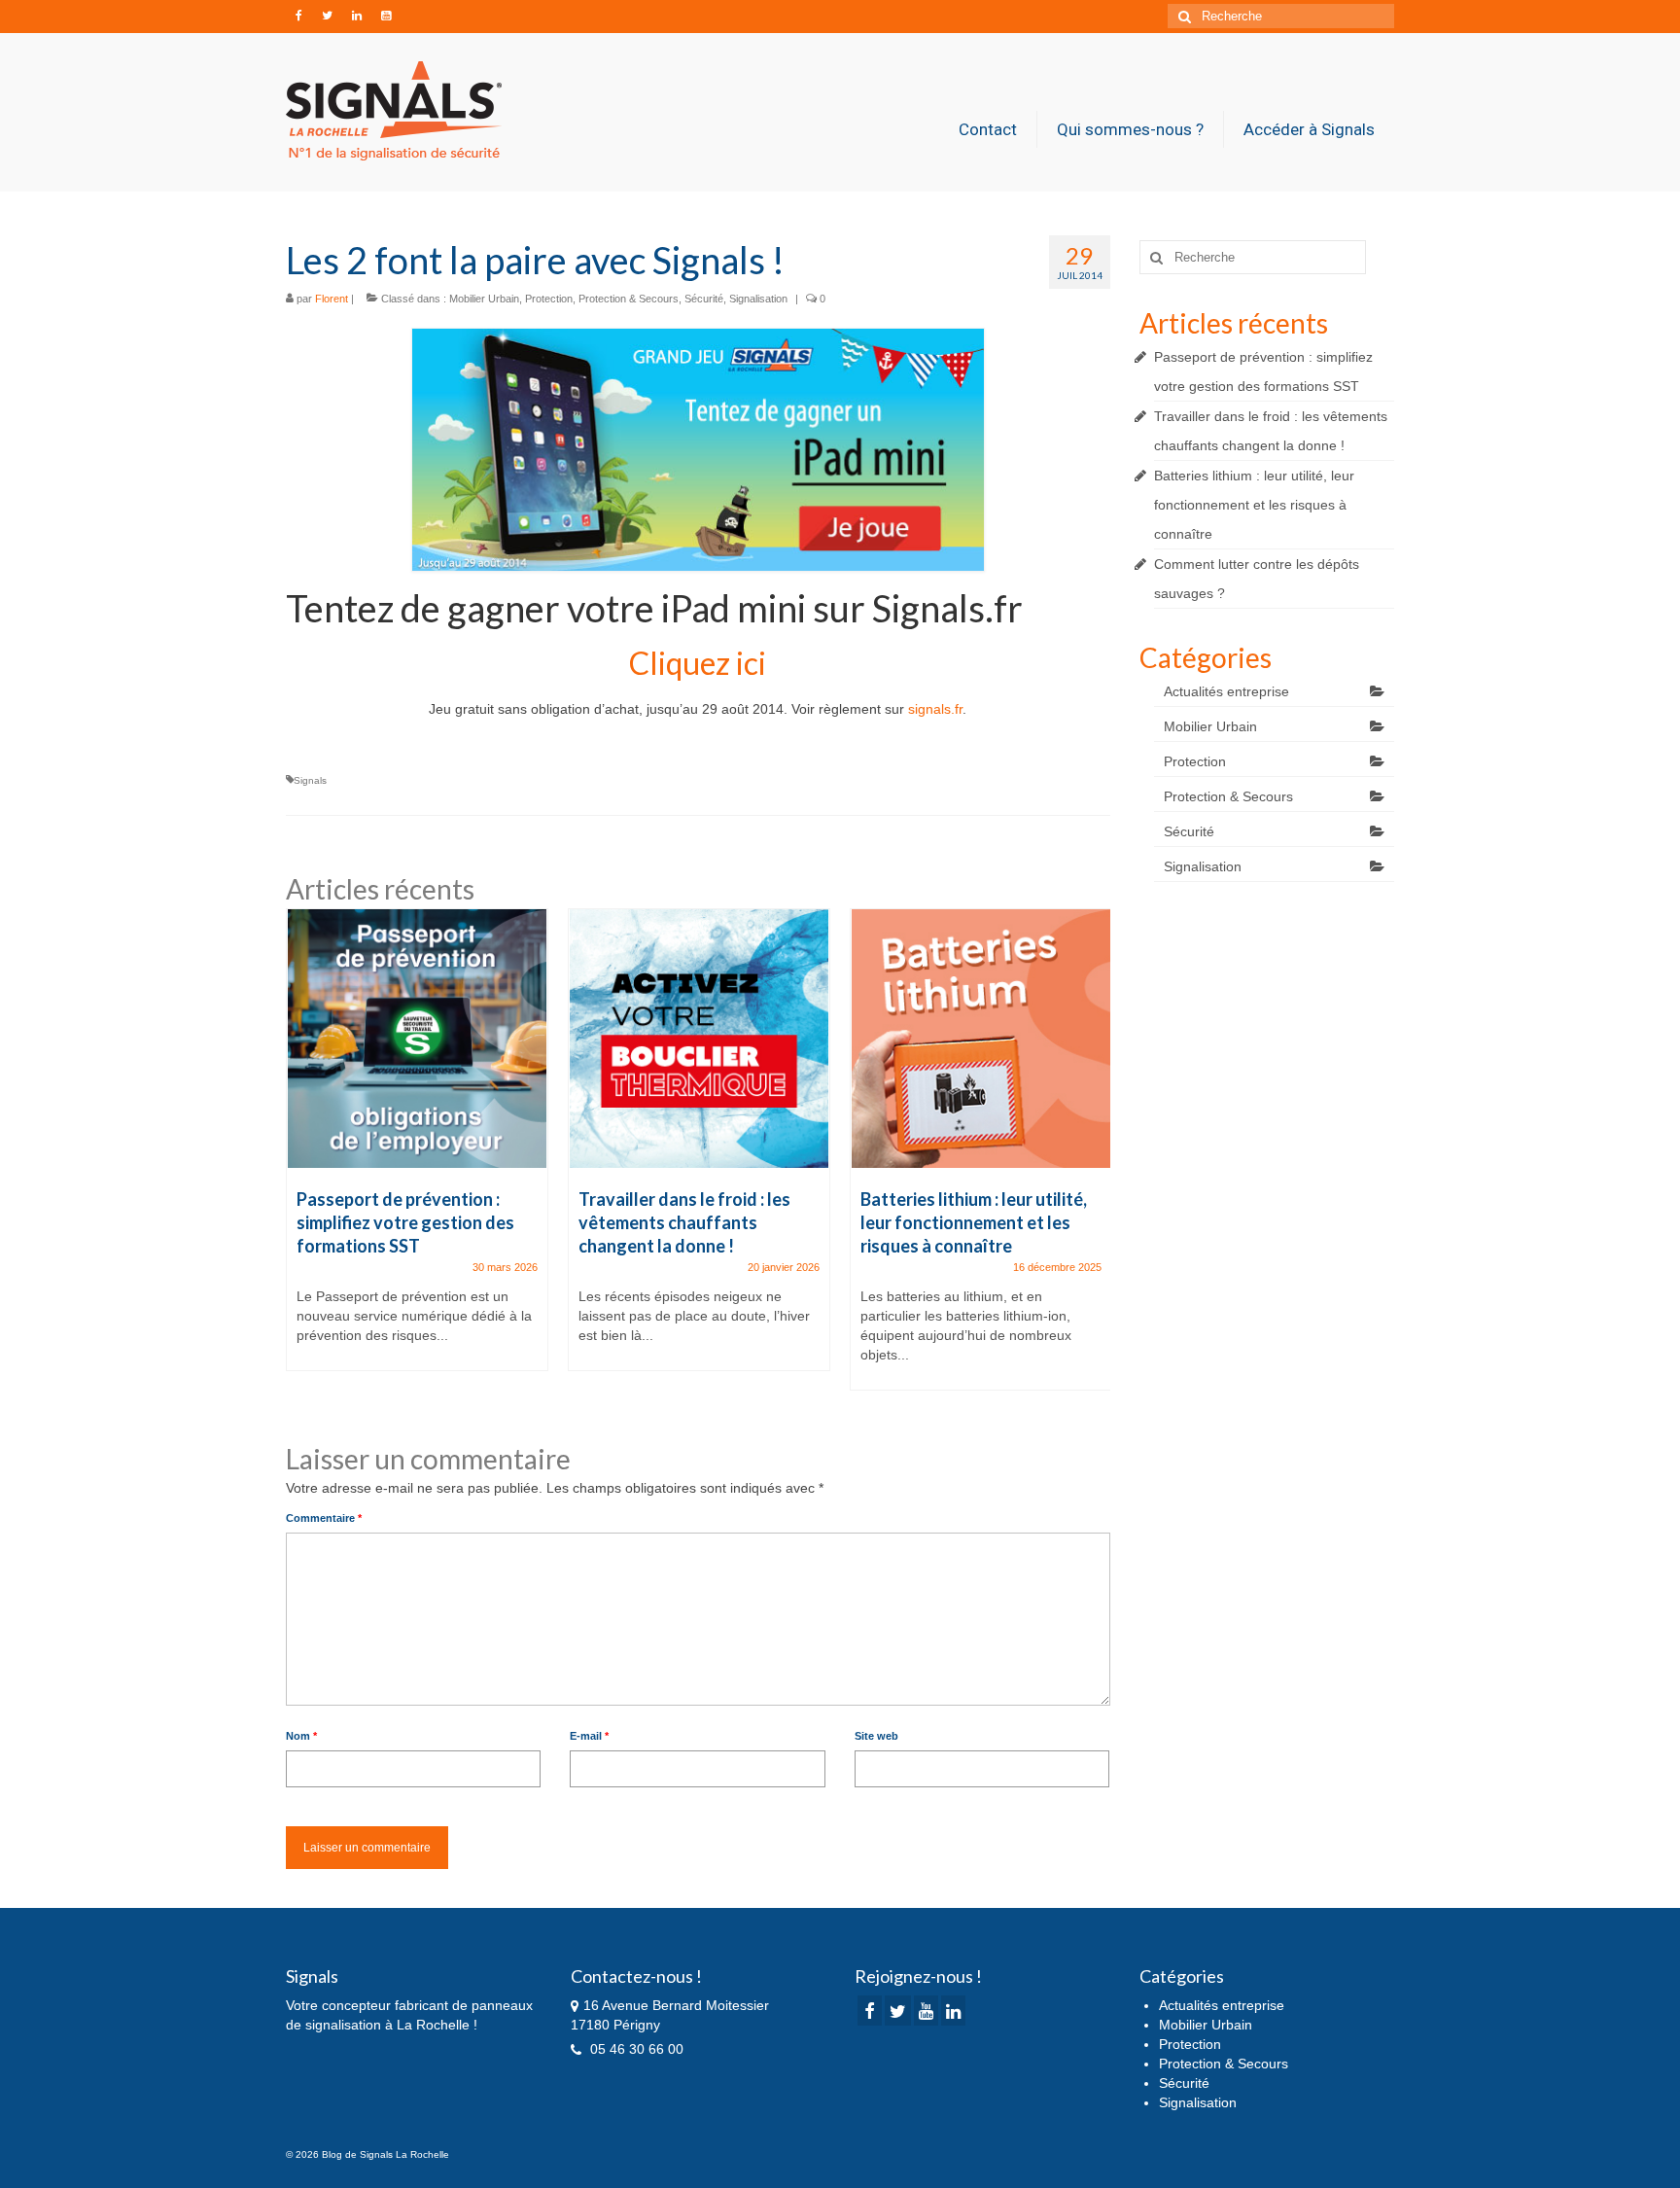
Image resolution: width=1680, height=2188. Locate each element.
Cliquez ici (698, 663)
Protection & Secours (629, 299)
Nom (301, 1736)
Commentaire (324, 1518)
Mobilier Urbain (484, 299)
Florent (332, 299)
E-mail (589, 1736)
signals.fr (935, 709)
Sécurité (704, 299)
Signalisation (758, 299)
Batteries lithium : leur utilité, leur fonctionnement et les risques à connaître (1254, 505)
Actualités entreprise (1226, 691)
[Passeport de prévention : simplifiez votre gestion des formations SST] (417, 1039)
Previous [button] (303, 1159)
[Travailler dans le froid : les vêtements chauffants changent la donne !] (699, 1039)
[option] (417, 1149)
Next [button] (1093, 1159)
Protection (549, 299)
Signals (310, 780)
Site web (876, 1736)
